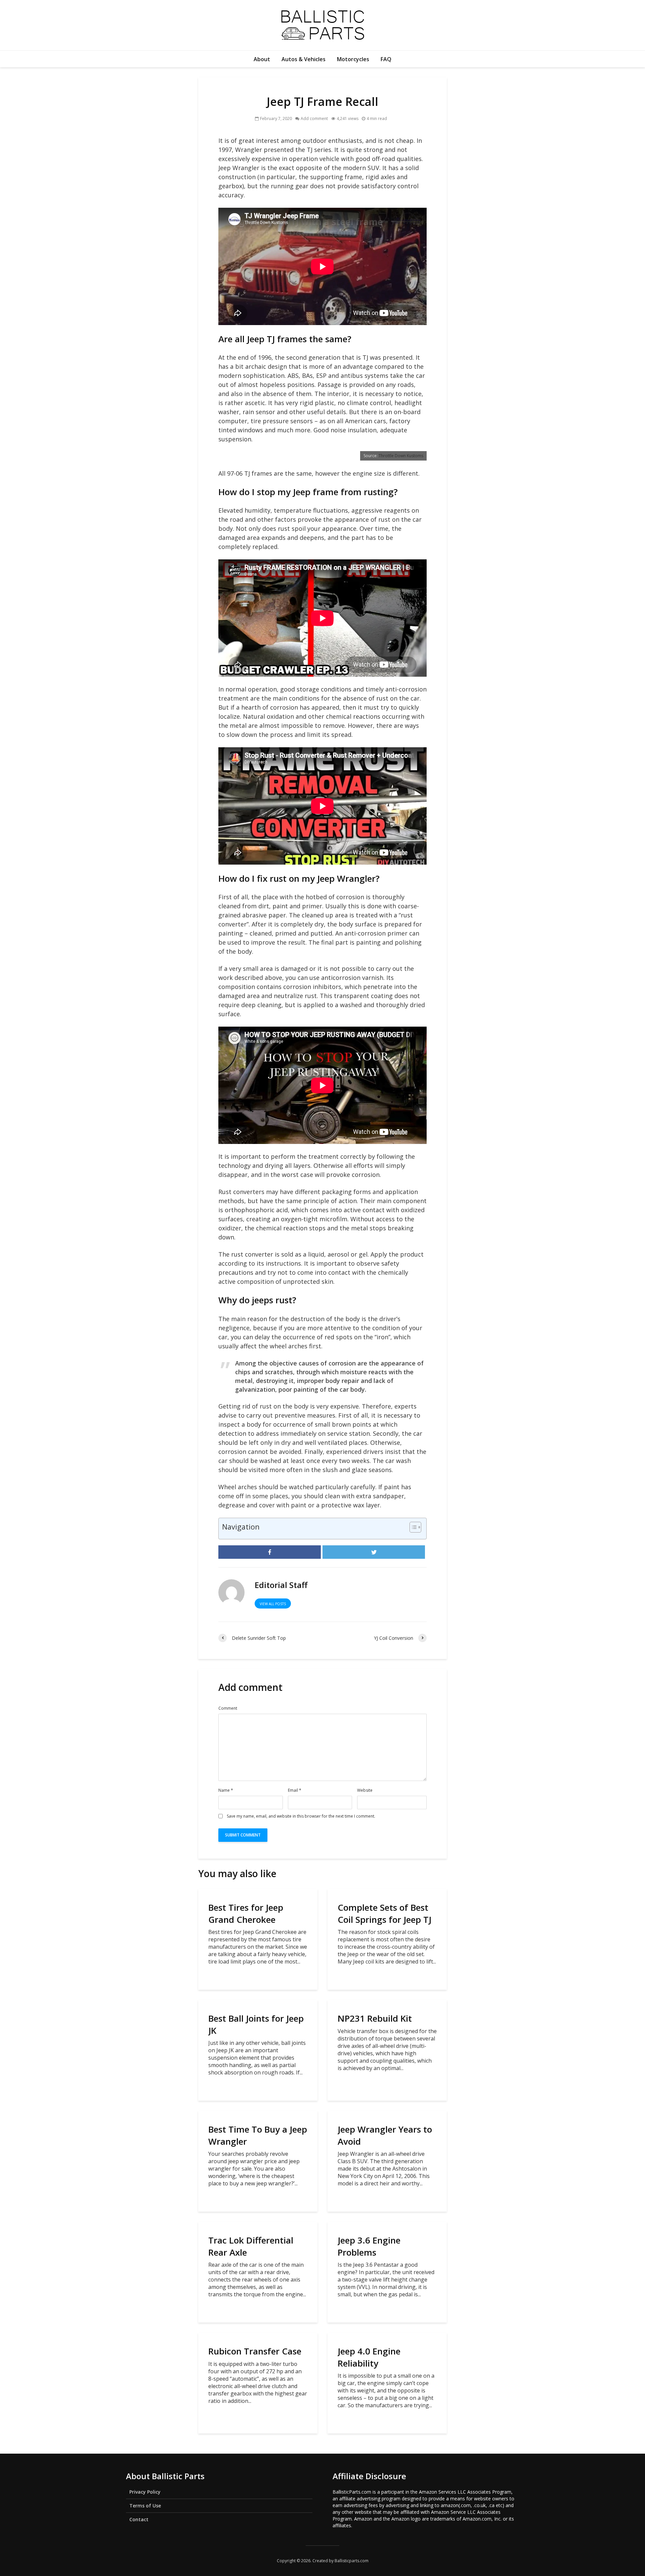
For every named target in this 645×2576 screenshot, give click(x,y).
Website (365, 1790)
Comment (228, 1708)
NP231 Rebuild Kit (375, 2018)
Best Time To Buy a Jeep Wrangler (258, 2135)
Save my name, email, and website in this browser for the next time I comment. (301, 1816)
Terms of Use (145, 2506)
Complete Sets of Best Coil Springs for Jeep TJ (384, 1913)
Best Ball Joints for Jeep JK (256, 2024)
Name (226, 1790)
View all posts (273, 1604)
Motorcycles (353, 59)
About (262, 59)
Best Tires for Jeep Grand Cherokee (246, 1913)
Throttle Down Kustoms (401, 456)
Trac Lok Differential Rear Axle (251, 2246)
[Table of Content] (415, 1527)
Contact (139, 2519)
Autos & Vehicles (304, 59)
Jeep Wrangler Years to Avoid (385, 2135)
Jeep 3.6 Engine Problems (369, 2246)
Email (295, 1790)
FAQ (386, 59)
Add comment (314, 118)
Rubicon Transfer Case (255, 2351)
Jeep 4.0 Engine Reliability (369, 2357)
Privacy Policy (145, 2492)
